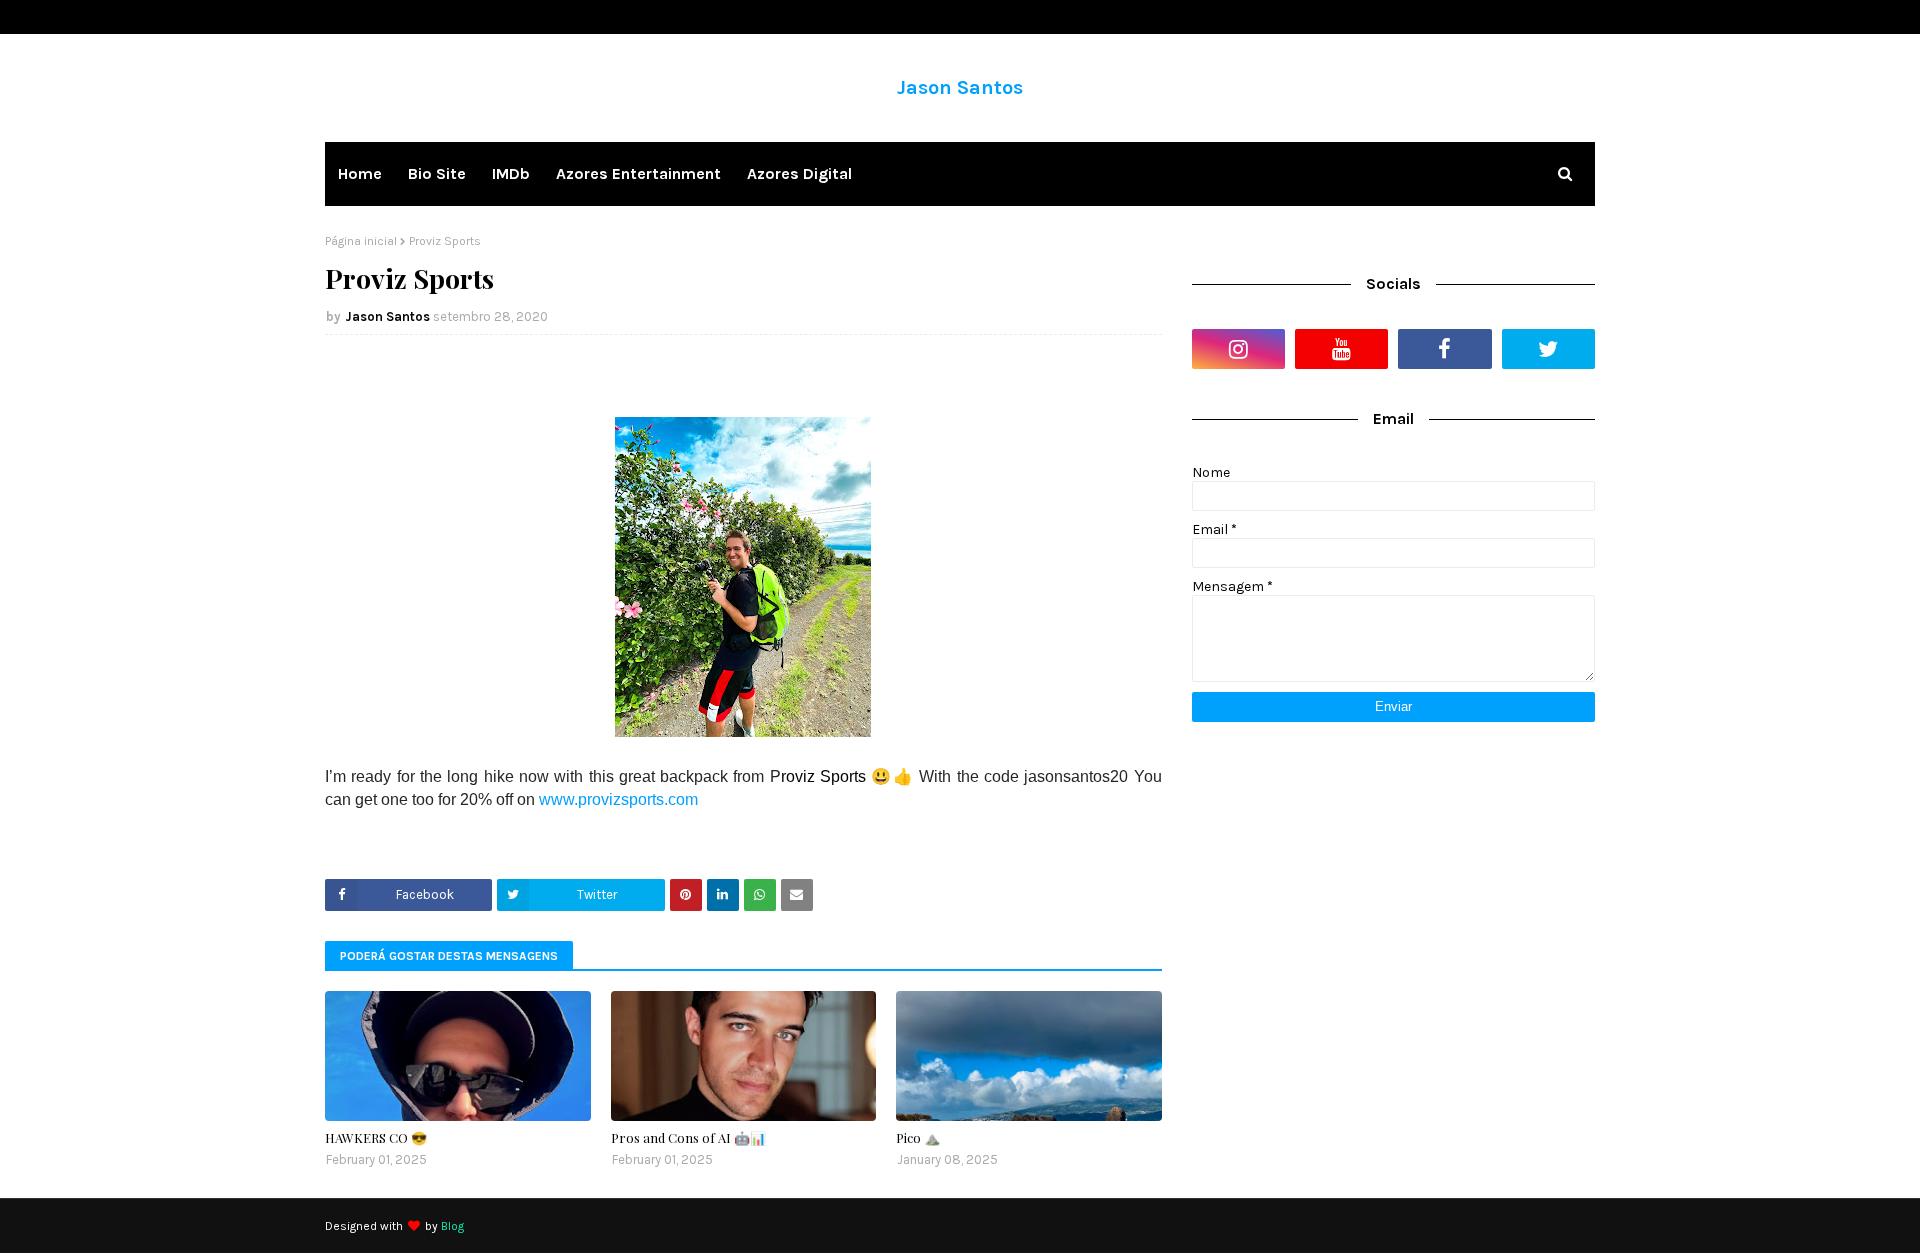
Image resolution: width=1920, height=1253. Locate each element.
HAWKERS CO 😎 (376, 1137)
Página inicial (361, 241)
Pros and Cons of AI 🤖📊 (688, 1137)
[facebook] (1444, 349)
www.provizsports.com (618, 799)
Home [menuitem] (360, 173)
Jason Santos (960, 87)
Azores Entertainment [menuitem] (638, 173)
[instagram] (1238, 349)
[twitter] (1548, 349)
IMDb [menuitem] (511, 173)
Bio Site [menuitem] (437, 173)
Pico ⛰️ (918, 1137)
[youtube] (1341, 349)
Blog (452, 1226)
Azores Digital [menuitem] (799, 173)
